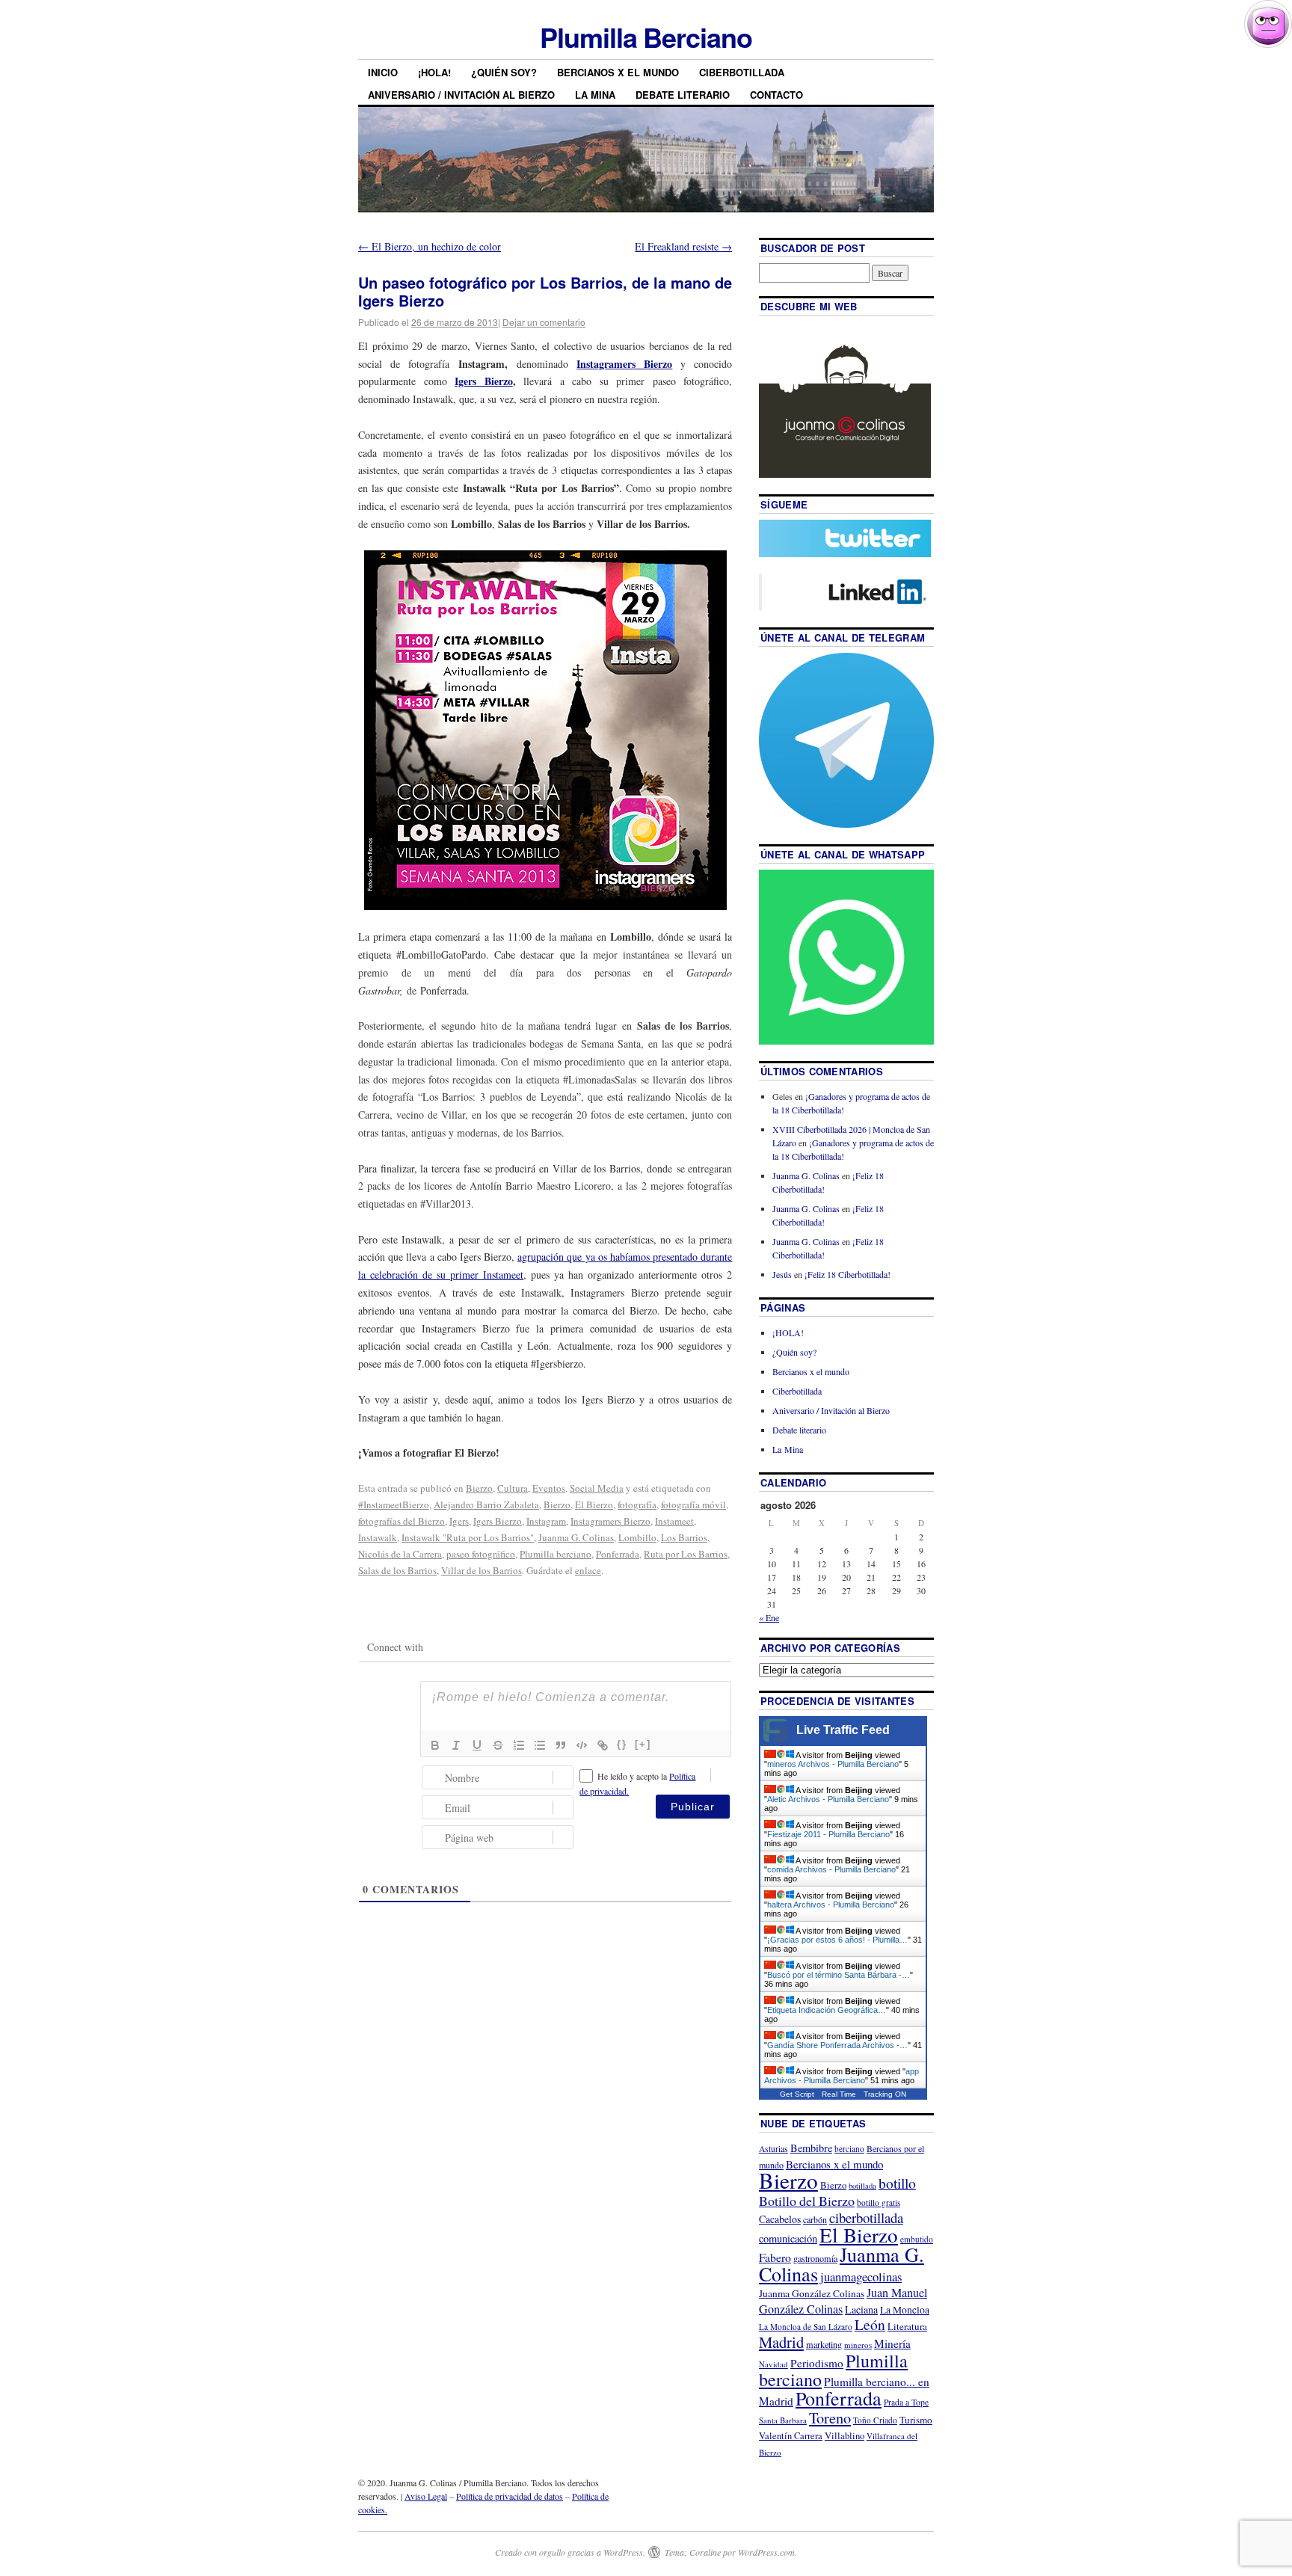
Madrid (781, 2342)
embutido (917, 2239)
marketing (824, 2344)
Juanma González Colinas (812, 2293)
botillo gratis (879, 2202)
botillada (862, 2186)
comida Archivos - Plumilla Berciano (831, 1869)
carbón (815, 2219)
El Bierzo (594, 1504)
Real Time (839, 2094)
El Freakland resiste (683, 246)
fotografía (637, 1504)
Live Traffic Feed (843, 1730)
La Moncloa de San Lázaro (806, 2327)
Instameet (674, 1521)
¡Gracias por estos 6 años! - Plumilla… (837, 1940)
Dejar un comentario (544, 322)
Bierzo (479, 1488)
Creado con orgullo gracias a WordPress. (570, 2552)
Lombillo (637, 1537)
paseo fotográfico (481, 1554)
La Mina (595, 95)
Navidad (773, 2364)
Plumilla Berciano (646, 37)
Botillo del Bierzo (807, 2201)
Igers (459, 1521)
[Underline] (477, 1745)
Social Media (597, 1488)
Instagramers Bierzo (610, 1521)
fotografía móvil (693, 1504)
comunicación (788, 2238)
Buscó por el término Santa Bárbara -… (839, 1975)
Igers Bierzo (498, 1521)
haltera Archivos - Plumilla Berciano (831, 1905)
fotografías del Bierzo (402, 1521)
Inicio (383, 72)
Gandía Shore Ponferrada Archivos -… (837, 2045)
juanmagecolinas (861, 2277)
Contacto (776, 95)
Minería (892, 2343)
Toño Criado (875, 2420)
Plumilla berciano (556, 1554)
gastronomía (815, 2258)
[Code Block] (582, 1745)
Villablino (845, 2435)
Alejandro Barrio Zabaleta (486, 1504)
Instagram (546, 1521)
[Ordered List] (519, 1745)
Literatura (907, 2326)
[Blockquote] (561, 1745)
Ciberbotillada (742, 72)
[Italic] (456, 1745)
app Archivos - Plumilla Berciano (842, 2076)
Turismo (916, 2420)
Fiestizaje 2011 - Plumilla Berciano (828, 1834)
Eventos (549, 1488)
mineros (858, 2345)
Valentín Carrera (791, 2436)
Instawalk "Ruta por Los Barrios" (468, 1537)
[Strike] (498, 1745)
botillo (897, 2183)
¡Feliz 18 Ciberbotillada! (848, 1274)
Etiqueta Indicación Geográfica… (827, 2010)
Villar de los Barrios (482, 1570)
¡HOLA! (434, 72)
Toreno (830, 2417)
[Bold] (435, 1745)
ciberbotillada (866, 2217)
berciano (849, 2149)
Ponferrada (618, 1554)
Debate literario (683, 95)
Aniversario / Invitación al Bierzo (461, 95)
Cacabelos (780, 2219)
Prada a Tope (906, 2402)
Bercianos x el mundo (618, 72)
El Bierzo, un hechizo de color (430, 246)
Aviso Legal (426, 2496)
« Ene (769, 1617)
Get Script (797, 2094)
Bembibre (811, 2148)
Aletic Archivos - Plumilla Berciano (828, 1799)
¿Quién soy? (504, 72)
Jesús (782, 1274)
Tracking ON (885, 2094)
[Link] (603, 1745)
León (870, 2324)
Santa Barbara (783, 2420)
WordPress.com (766, 2552)
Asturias (773, 2149)
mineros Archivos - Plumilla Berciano (833, 1764)
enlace (588, 1570)
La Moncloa (905, 2310)
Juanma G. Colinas (576, 1537)
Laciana (861, 2309)
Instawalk (378, 1537)
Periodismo (817, 2363)
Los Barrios (684, 1537)
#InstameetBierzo (394, 1504)
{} (622, 1744)
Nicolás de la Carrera (400, 1554)
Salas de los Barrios (397, 1570)
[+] (643, 1744)
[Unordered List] (540, 1745)
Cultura (513, 1488)
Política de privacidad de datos (510, 2496)
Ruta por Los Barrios (686, 1554)
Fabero (775, 2257)
